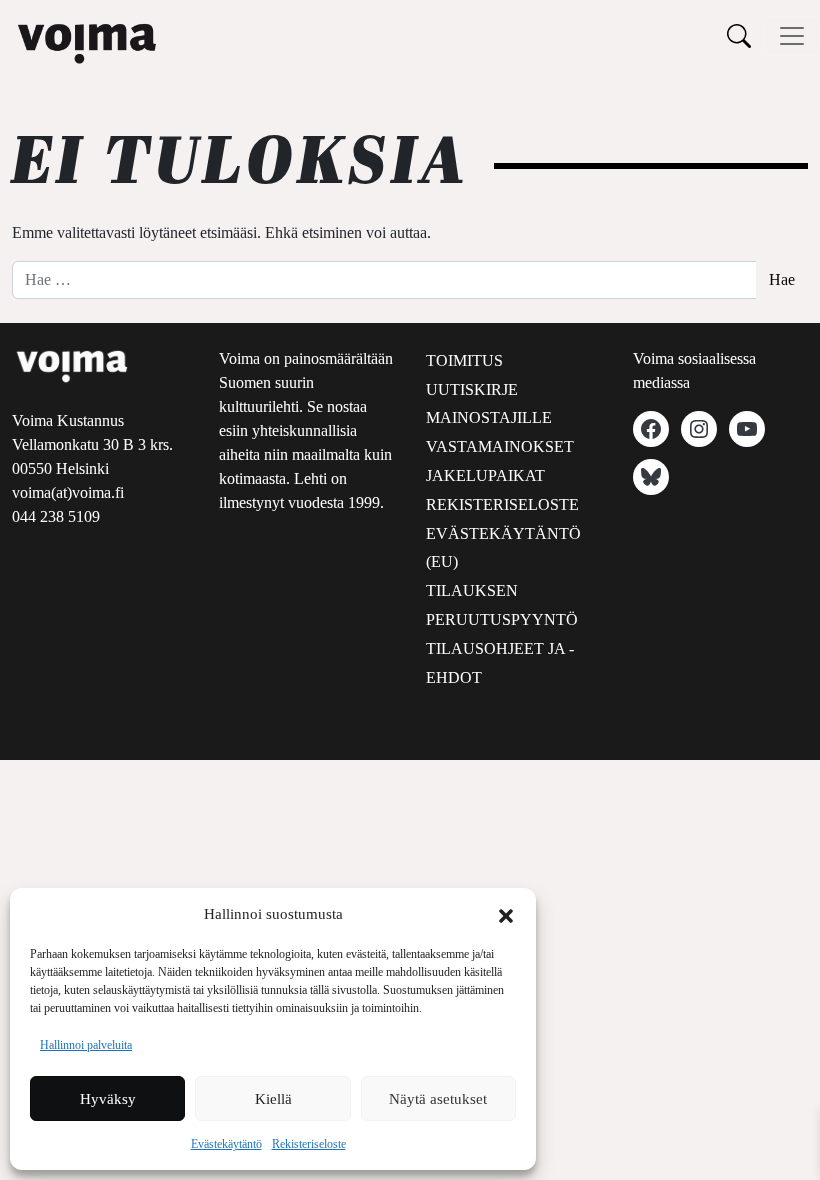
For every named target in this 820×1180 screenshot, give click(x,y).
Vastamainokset (500, 446)
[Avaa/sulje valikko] (792, 36)
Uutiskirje (472, 389)
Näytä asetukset (438, 1099)
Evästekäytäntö (226, 1144)
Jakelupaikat (485, 475)
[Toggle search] (739, 35)
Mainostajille (489, 417)
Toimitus (464, 360)
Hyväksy (108, 1099)
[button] (506, 914)
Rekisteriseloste (309, 1144)
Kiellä (273, 1099)
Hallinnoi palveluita (86, 1045)
